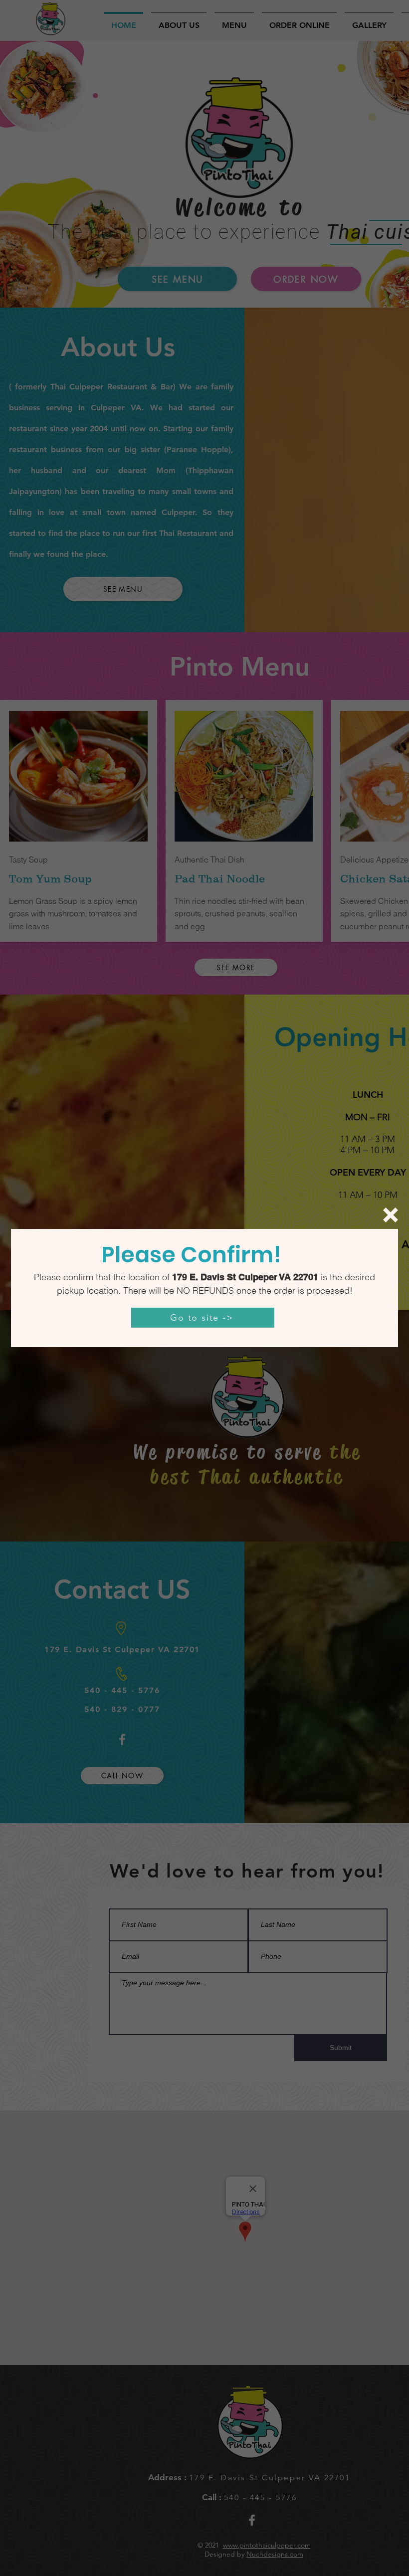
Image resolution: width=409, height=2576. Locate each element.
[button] (391, 1215)
